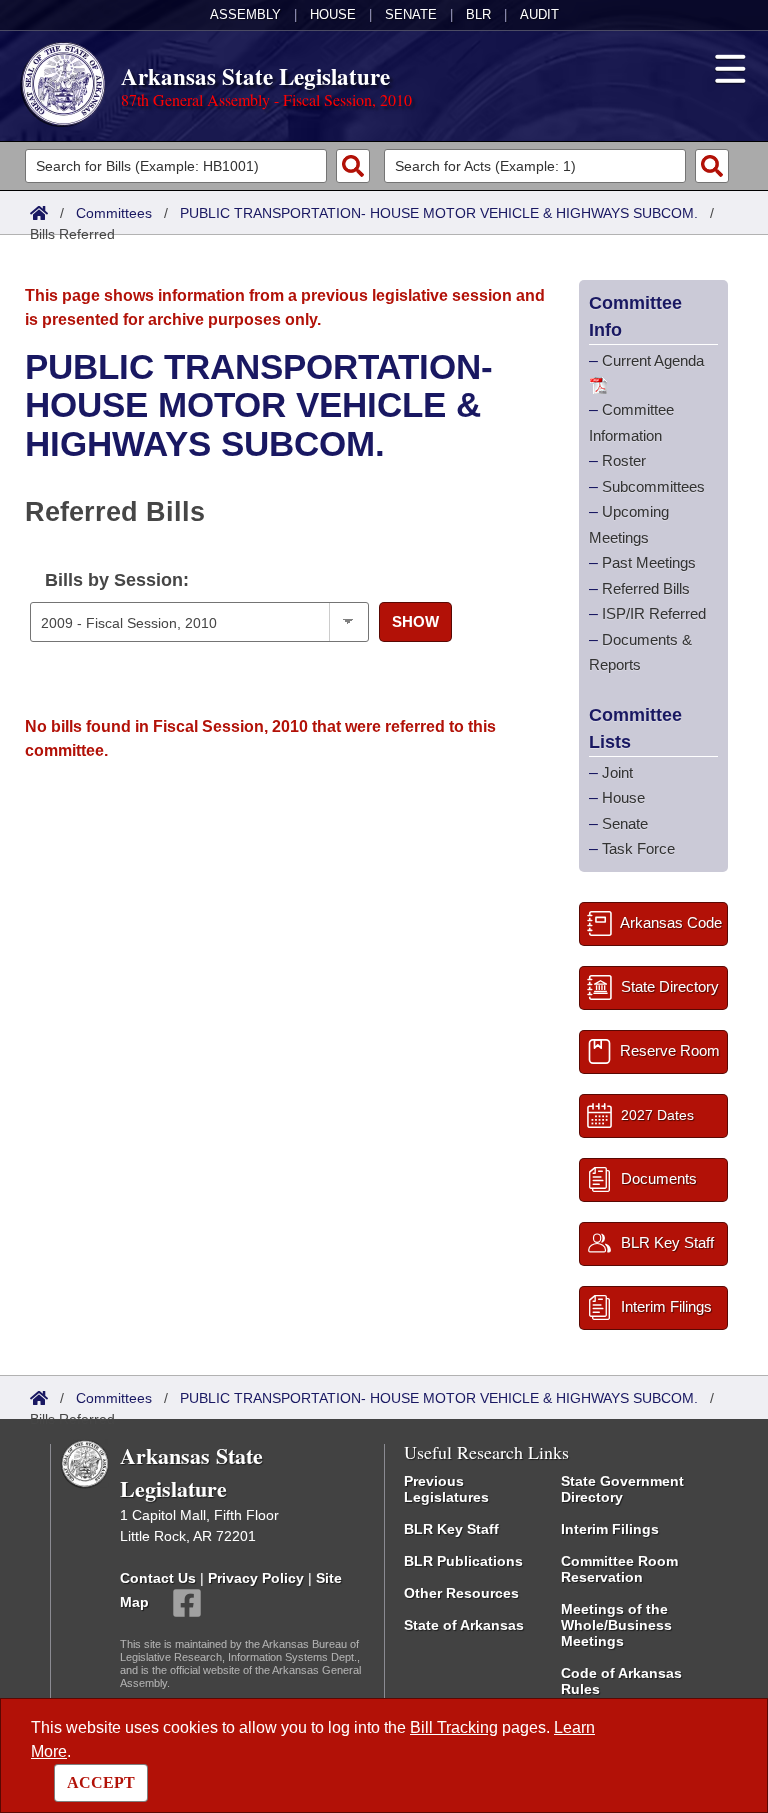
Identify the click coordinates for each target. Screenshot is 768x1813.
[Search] (353, 166)
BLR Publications (463, 1561)
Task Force (638, 848)
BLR (478, 14)
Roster (624, 460)
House (333, 14)
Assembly (245, 14)
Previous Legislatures (446, 1489)
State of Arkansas (464, 1625)
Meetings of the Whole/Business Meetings (616, 1625)
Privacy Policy (256, 1578)
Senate (411, 14)
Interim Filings (610, 1529)
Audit (539, 14)
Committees (114, 213)
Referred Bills (646, 588)
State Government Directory (622, 1489)
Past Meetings (649, 562)
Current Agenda (653, 360)
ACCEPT (101, 1782)
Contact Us (158, 1578)
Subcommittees (653, 486)
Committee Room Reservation (619, 1569)
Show (415, 621)
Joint (617, 772)
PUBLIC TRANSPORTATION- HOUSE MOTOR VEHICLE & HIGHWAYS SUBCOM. (439, 213)
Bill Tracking (454, 1727)
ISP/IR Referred (654, 613)
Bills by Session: (117, 580)
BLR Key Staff (451, 1529)
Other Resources (461, 1593)
